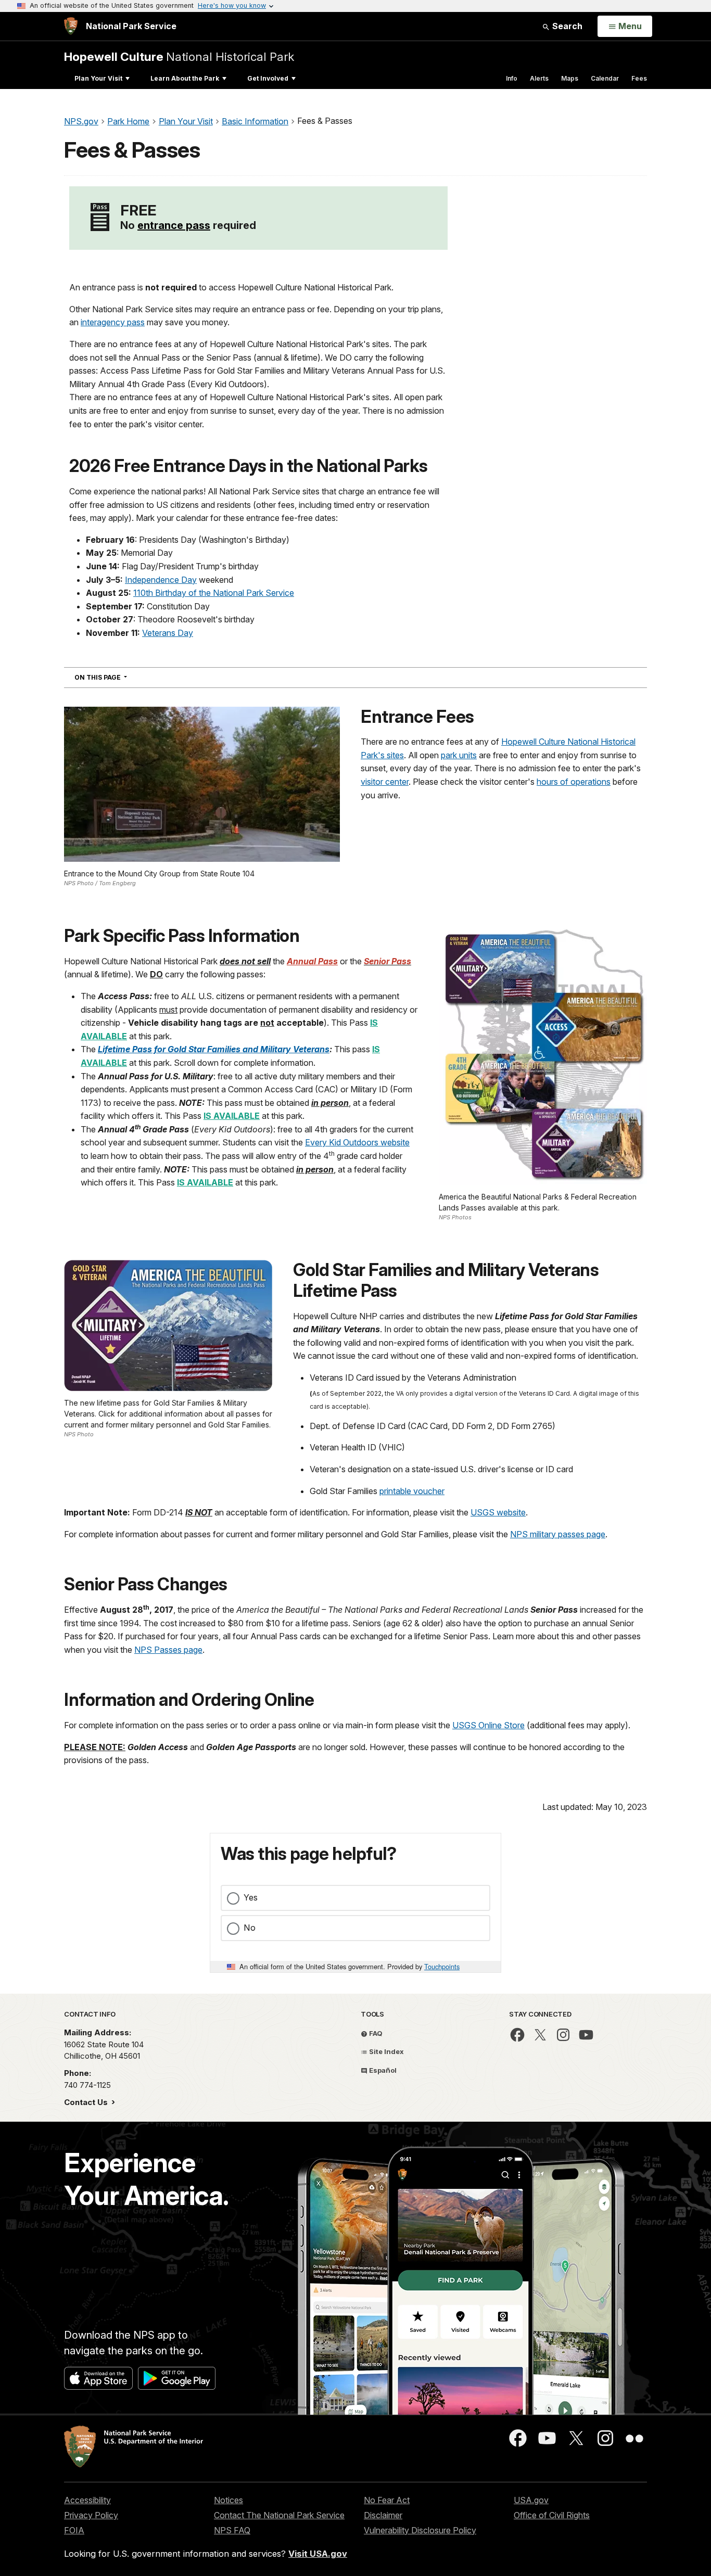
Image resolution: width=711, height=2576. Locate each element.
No (250, 1928)
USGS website (498, 1512)
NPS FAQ (232, 2530)
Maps (570, 78)
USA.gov (531, 2500)
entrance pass (174, 225)
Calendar (605, 78)
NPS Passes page (168, 1650)
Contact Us (87, 2102)
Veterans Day (168, 633)
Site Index (386, 2051)
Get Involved (268, 78)
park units (459, 755)
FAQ (375, 2033)
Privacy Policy (91, 2515)
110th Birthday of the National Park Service (214, 593)
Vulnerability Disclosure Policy (420, 2530)
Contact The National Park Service (279, 2515)
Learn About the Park (185, 78)
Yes (251, 1897)
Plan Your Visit (98, 78)
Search (566, 26)
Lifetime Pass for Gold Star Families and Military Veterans (214, 1049)
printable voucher (412, 1491)
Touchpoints (442, 1966)
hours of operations (574, 782)
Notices (228, 2500)
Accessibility (87, 2500)
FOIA (74, 2530)
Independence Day (161, 580)
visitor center (385, 782)
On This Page (119, 677)
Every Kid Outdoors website (357, 1142)
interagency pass (113, 322)
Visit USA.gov (318, 2554)
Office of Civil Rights (552, 2515)
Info (512, 78)
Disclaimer (383, 2515)
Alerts (539, 78)
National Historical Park (179, 56)
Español (382, 2070)
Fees (639, 78)
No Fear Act (387, 2500)
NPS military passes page (558, 1534)
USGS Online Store (488, 1725)
